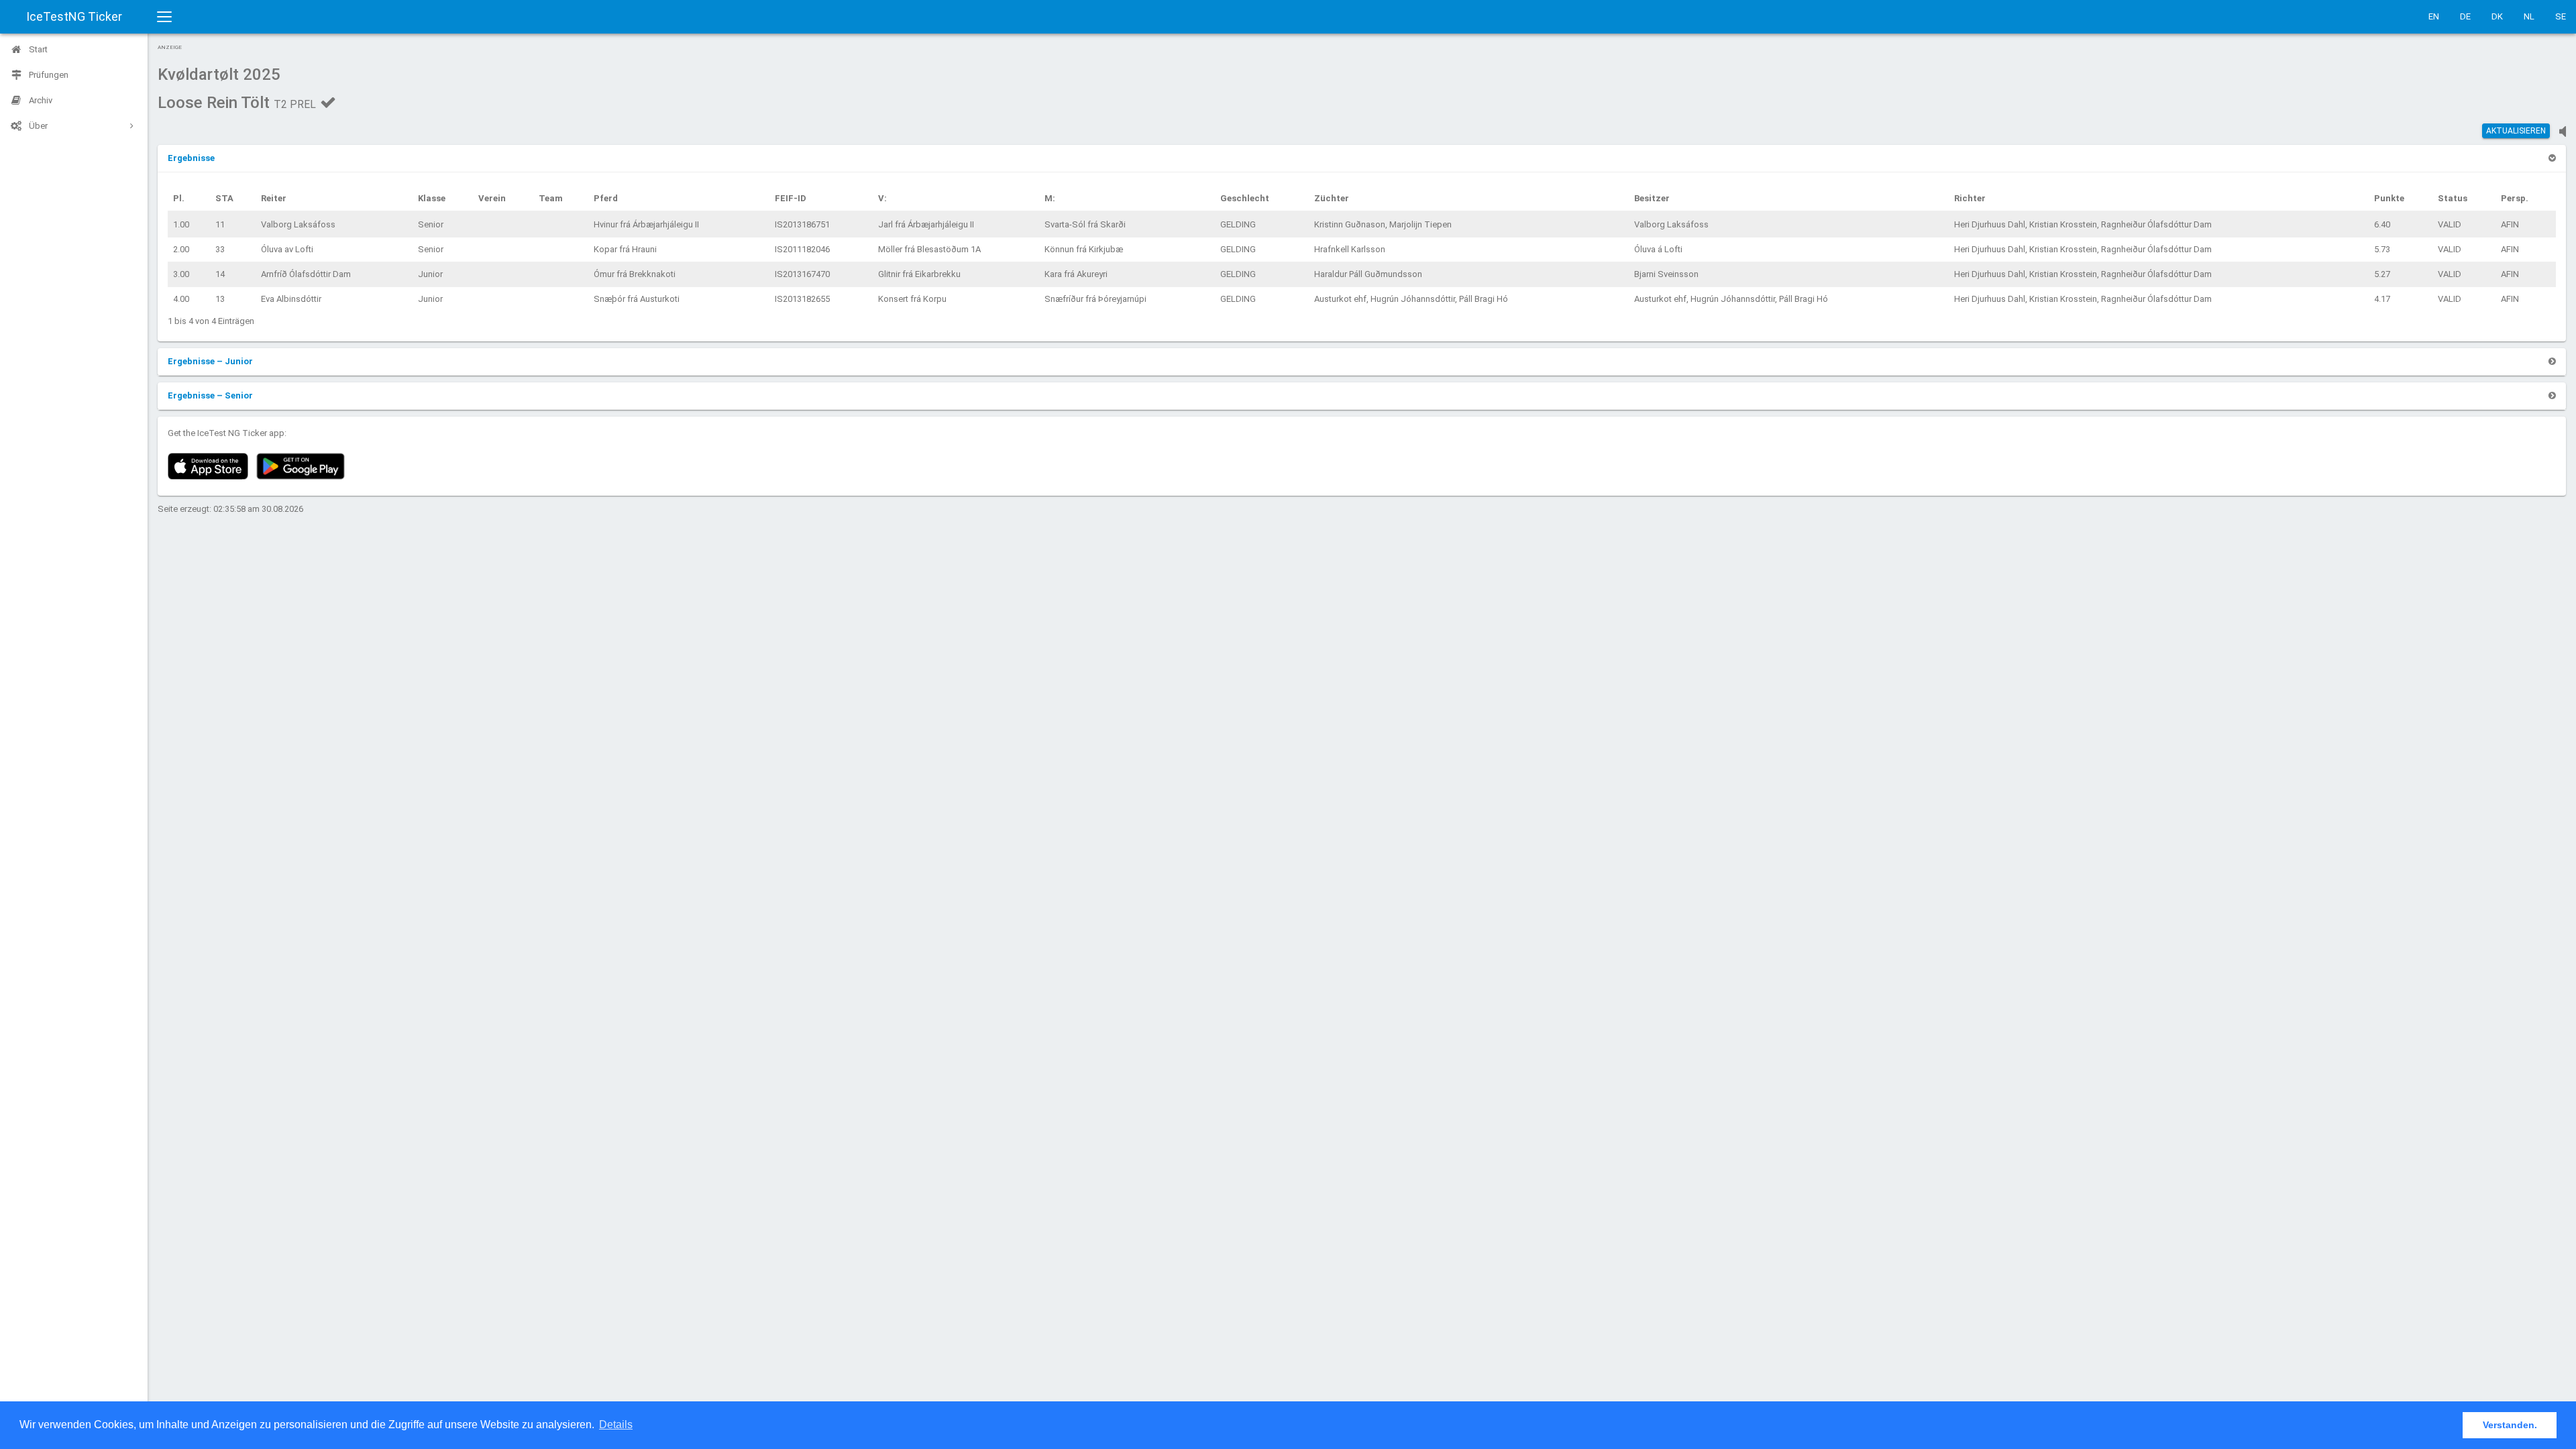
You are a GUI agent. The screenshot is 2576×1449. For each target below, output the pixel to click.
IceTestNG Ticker (74, 16)
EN (2434, 16)
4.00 (181, 299)
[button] (191, 158)
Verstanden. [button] (2510, 1425)
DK (2497, 16)
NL (2529, 16)
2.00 (181, 249)
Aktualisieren (2516, 131)
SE (2561, 16)
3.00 (181, 274)
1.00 (181, 224)
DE (2465, 16)
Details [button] (616, 1425)
